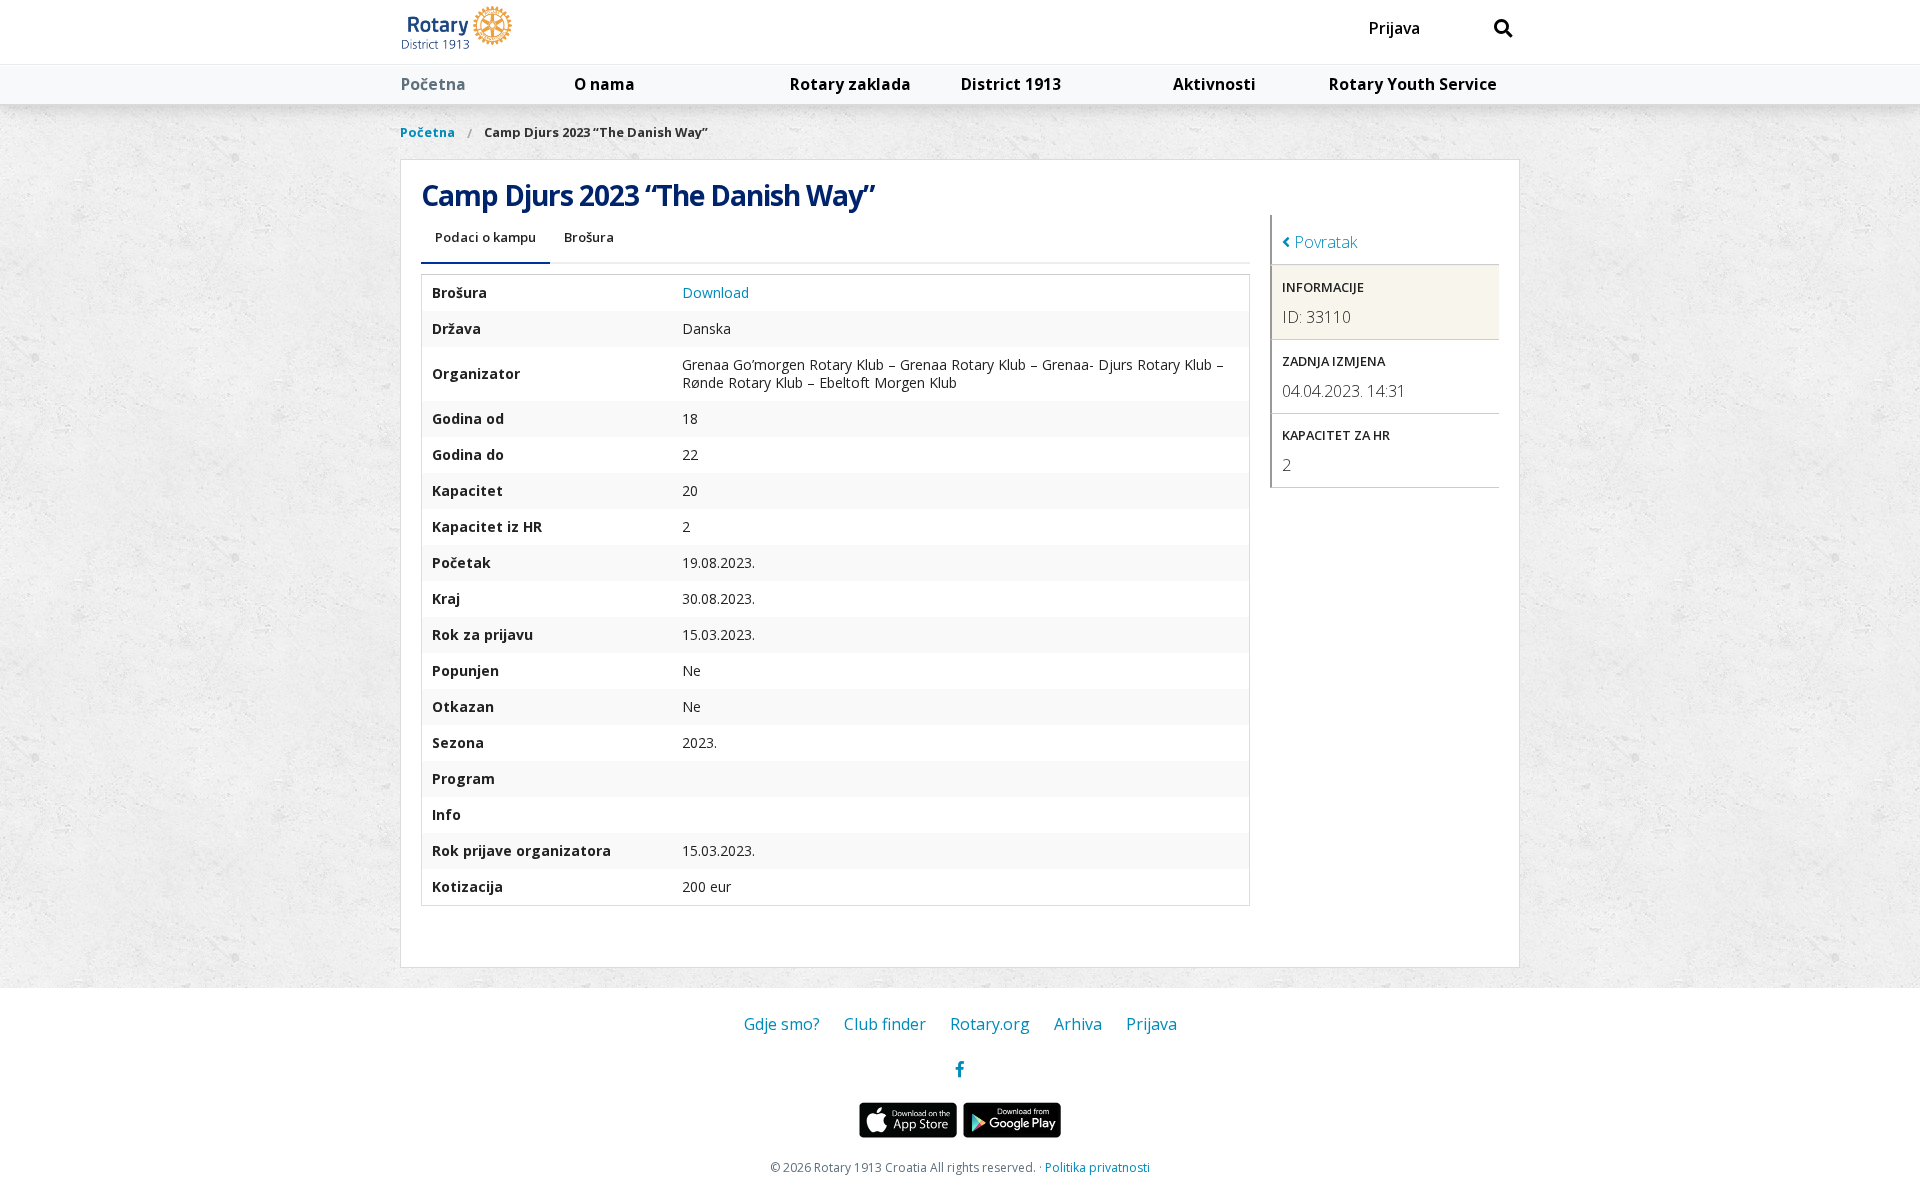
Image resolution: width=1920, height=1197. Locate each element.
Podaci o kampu (485, 237)
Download (715, 292)
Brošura (589, 237)
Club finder (885, 1024)
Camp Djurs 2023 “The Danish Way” (596, 132)
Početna (433, 84)
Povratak (1323, 242)
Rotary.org (990, 1024)
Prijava (1394, 28)
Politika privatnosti (1097, 1167)
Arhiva (1078, 1024)
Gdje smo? (782, 1024)
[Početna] (502, 32)
